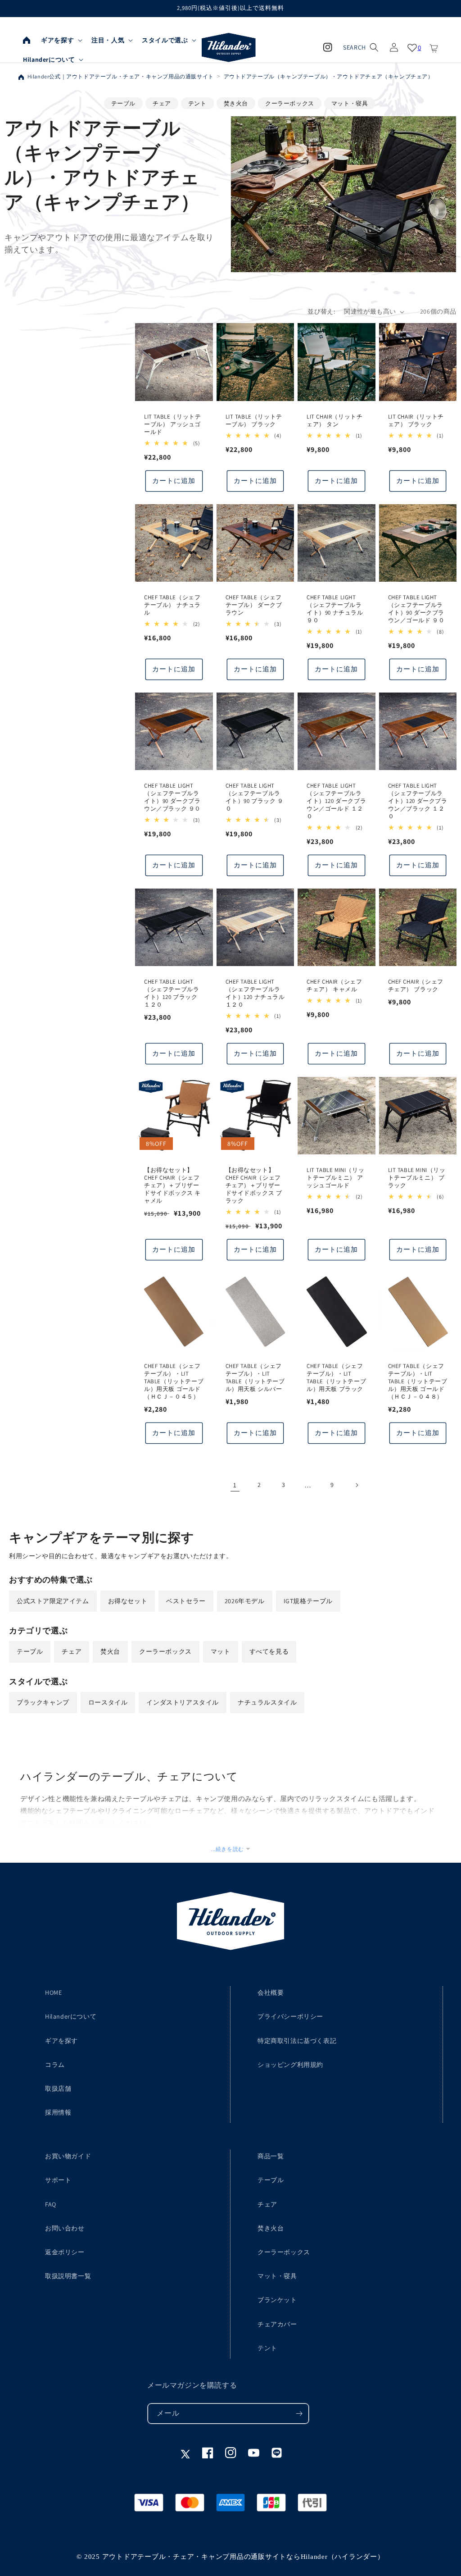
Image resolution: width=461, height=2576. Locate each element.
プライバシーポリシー (290, 2016)
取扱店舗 (58, 2088)
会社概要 (271, 1992)
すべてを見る (269, 1651)
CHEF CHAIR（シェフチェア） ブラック (416, 986)
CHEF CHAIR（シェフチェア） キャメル (334, 986)
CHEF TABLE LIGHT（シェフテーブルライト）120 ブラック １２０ (172, 993)
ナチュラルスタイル (267, 1702)
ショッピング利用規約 (290, 2065)
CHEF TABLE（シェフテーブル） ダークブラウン (254, 605)
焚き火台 (236, 103)
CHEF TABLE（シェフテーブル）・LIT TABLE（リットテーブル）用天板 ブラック (336, 1378)
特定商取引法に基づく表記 (297, 2041)
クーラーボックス (290, 103)
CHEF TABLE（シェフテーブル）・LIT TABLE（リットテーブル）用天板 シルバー (255, 1378)
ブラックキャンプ (43, 1702)
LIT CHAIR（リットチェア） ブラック (416, 421)
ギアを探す (61, 2041)
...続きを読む (227, 1849)
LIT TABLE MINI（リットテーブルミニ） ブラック (417, 1178)
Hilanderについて (71, 2016)
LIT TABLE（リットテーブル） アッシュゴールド (172, 424)
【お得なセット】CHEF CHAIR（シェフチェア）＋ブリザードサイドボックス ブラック (254, 1185)
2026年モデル (245, 1601)
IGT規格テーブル (308, 1601)
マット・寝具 (350, 103)
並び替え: (321, 311)
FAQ (51, 2204)
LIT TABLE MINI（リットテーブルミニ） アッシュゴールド (335, 1178)
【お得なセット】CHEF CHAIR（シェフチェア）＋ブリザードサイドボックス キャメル (172, 1185)
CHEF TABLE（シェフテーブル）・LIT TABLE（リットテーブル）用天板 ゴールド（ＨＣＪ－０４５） (174, 1381)
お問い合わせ (65, 2228)
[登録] (299, 2414)
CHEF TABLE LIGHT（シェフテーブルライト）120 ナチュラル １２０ (255, 993)
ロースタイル (108, 1702)
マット (221, 1651)
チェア (162, 103)
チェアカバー (277, 2324)
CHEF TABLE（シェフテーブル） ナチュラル (172, 605)
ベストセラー (186, 1601)
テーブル (123, 103)
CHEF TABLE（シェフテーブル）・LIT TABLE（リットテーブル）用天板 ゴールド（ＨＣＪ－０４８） (418, 1381)
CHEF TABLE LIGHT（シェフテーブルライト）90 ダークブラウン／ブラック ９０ (172, 797)
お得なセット (128, 1601)
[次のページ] (357, 1485)
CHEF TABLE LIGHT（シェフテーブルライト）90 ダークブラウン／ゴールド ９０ (416, 609)
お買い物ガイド (68, 2156)
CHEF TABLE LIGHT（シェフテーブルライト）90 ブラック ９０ (255, 797)
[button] (61, 40)
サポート (58, 2180)
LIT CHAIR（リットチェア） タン (334, 421)
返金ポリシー (65, 2252)
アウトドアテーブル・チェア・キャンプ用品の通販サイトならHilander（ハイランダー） (243, 2557)
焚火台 (110, 1651)
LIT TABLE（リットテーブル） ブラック (254, 421)
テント (197, 103)
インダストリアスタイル (183, 1702)
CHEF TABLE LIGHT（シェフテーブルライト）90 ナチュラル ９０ (335, 609)
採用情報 (58, 2112)
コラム (55, 2065)
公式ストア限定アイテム (53, 1601)
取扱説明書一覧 (68, 2276)
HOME (53, 1992)
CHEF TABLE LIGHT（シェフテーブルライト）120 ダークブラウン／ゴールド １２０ (336, 801)
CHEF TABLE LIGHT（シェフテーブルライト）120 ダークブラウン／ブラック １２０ (418, 801)
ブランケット (277, 2300)
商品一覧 (271, 2156)
